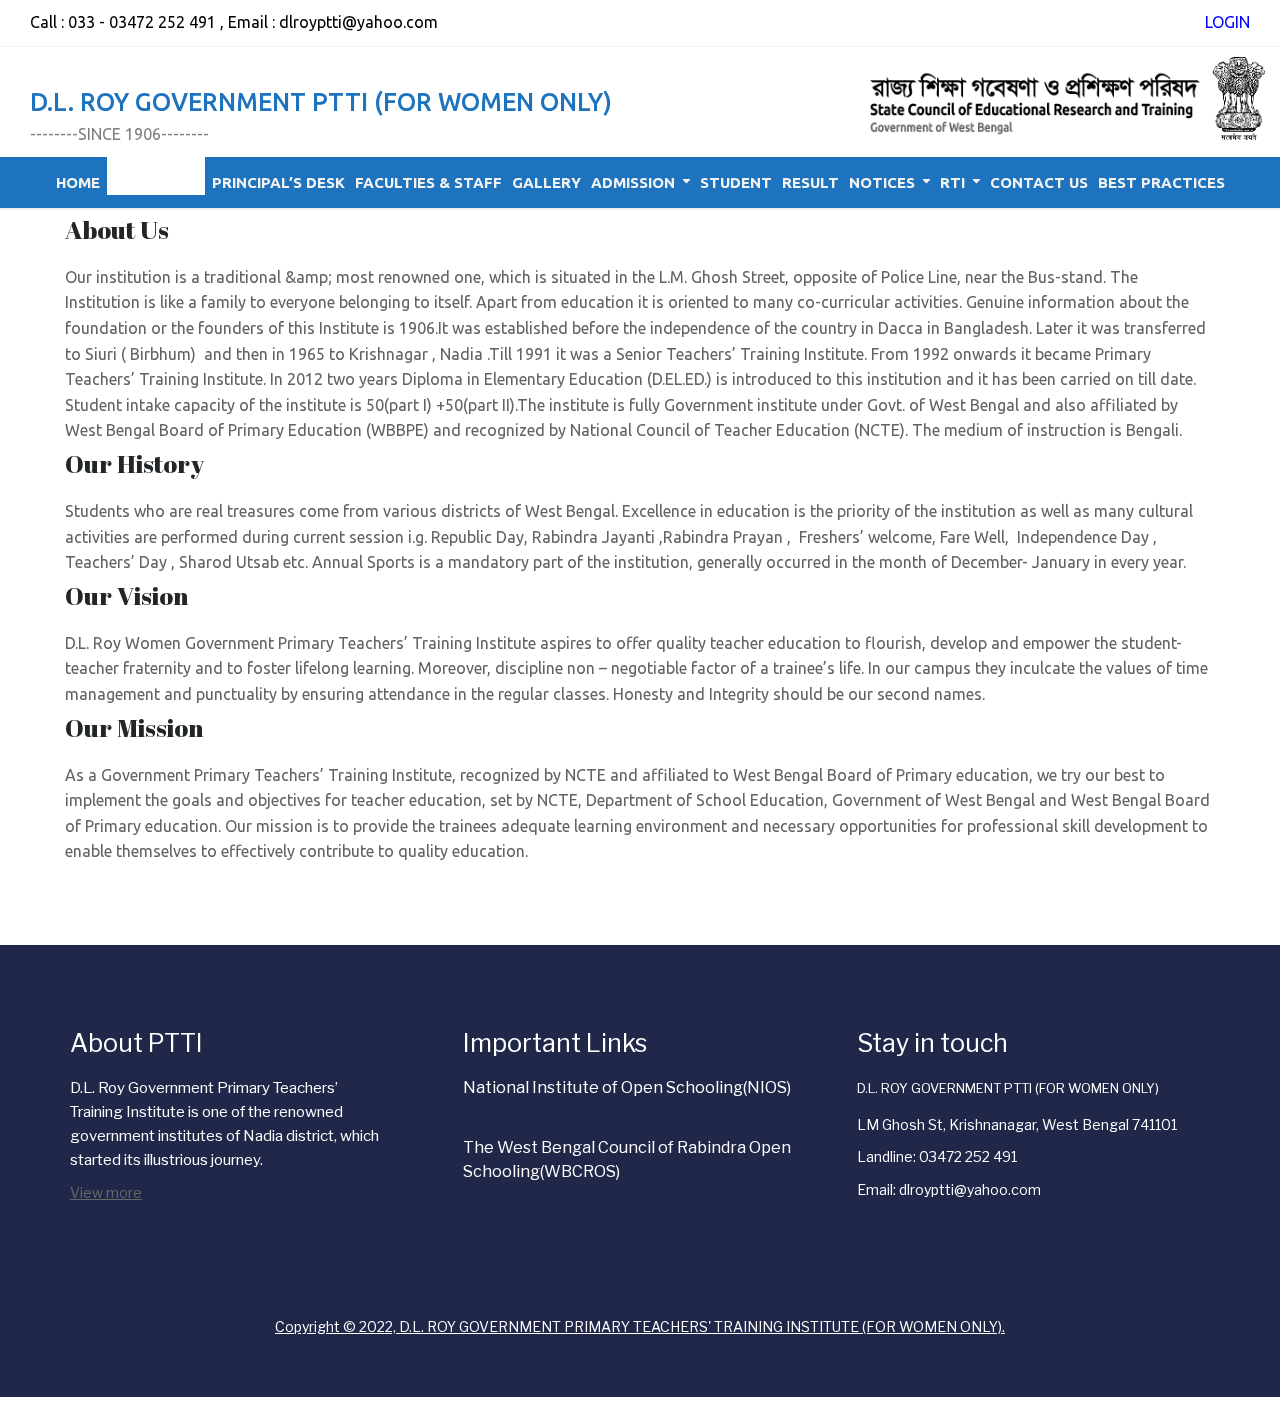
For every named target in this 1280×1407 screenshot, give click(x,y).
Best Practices (1161, 182)
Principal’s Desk (278, 182)
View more (106, 1192)
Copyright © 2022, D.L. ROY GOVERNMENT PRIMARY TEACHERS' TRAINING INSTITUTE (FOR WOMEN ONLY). (640, 1326)
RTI (952, 182)
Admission (633, 182)
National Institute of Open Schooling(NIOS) (627, 1087)
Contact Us (1039, 182)
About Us (148, 182)
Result (810, 182)
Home (78, 182)
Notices (882, 182)
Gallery (546, 182)
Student (736, 182)
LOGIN (1227, 22)
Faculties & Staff (428, 182)
